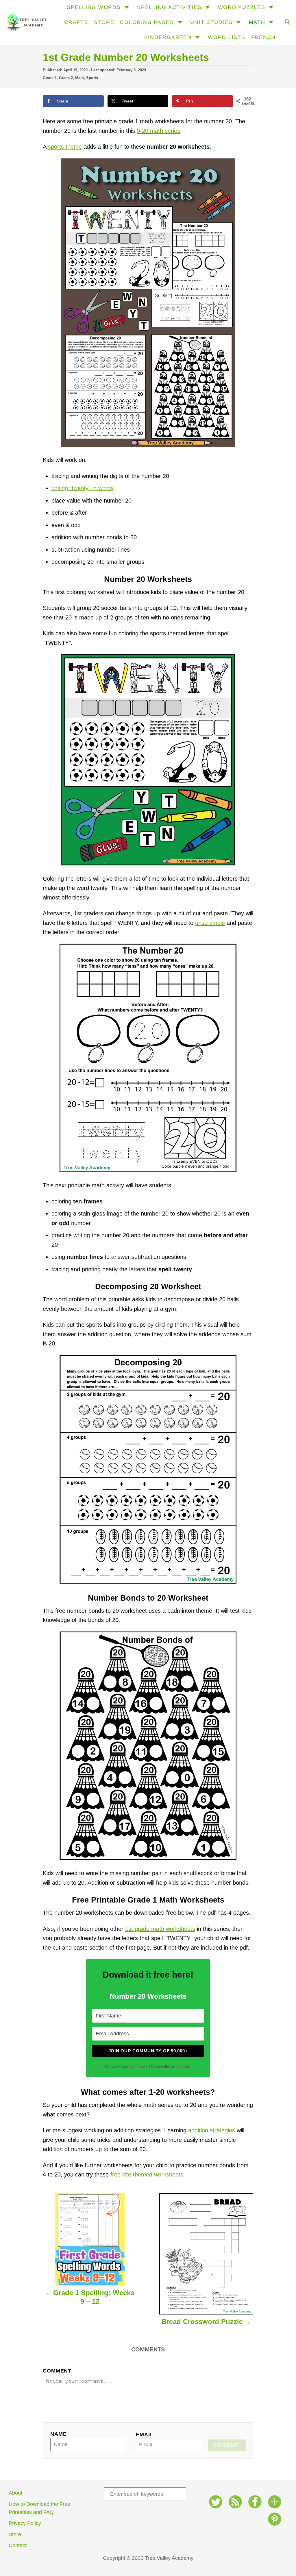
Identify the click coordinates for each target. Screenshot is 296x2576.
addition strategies (212, 2130)
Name (59, 2434)
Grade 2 (66, 78)
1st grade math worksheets (160, 1929)
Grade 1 (50, 78)
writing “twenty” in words (83, 488)
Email (145, 2435)
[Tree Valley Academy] (26, 23)
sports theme (65, 147)
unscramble (210, 923)
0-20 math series (158, 131)
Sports (92, 78)
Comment (57, 2371)
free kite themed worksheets (147, 2174)
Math (79, 78)
